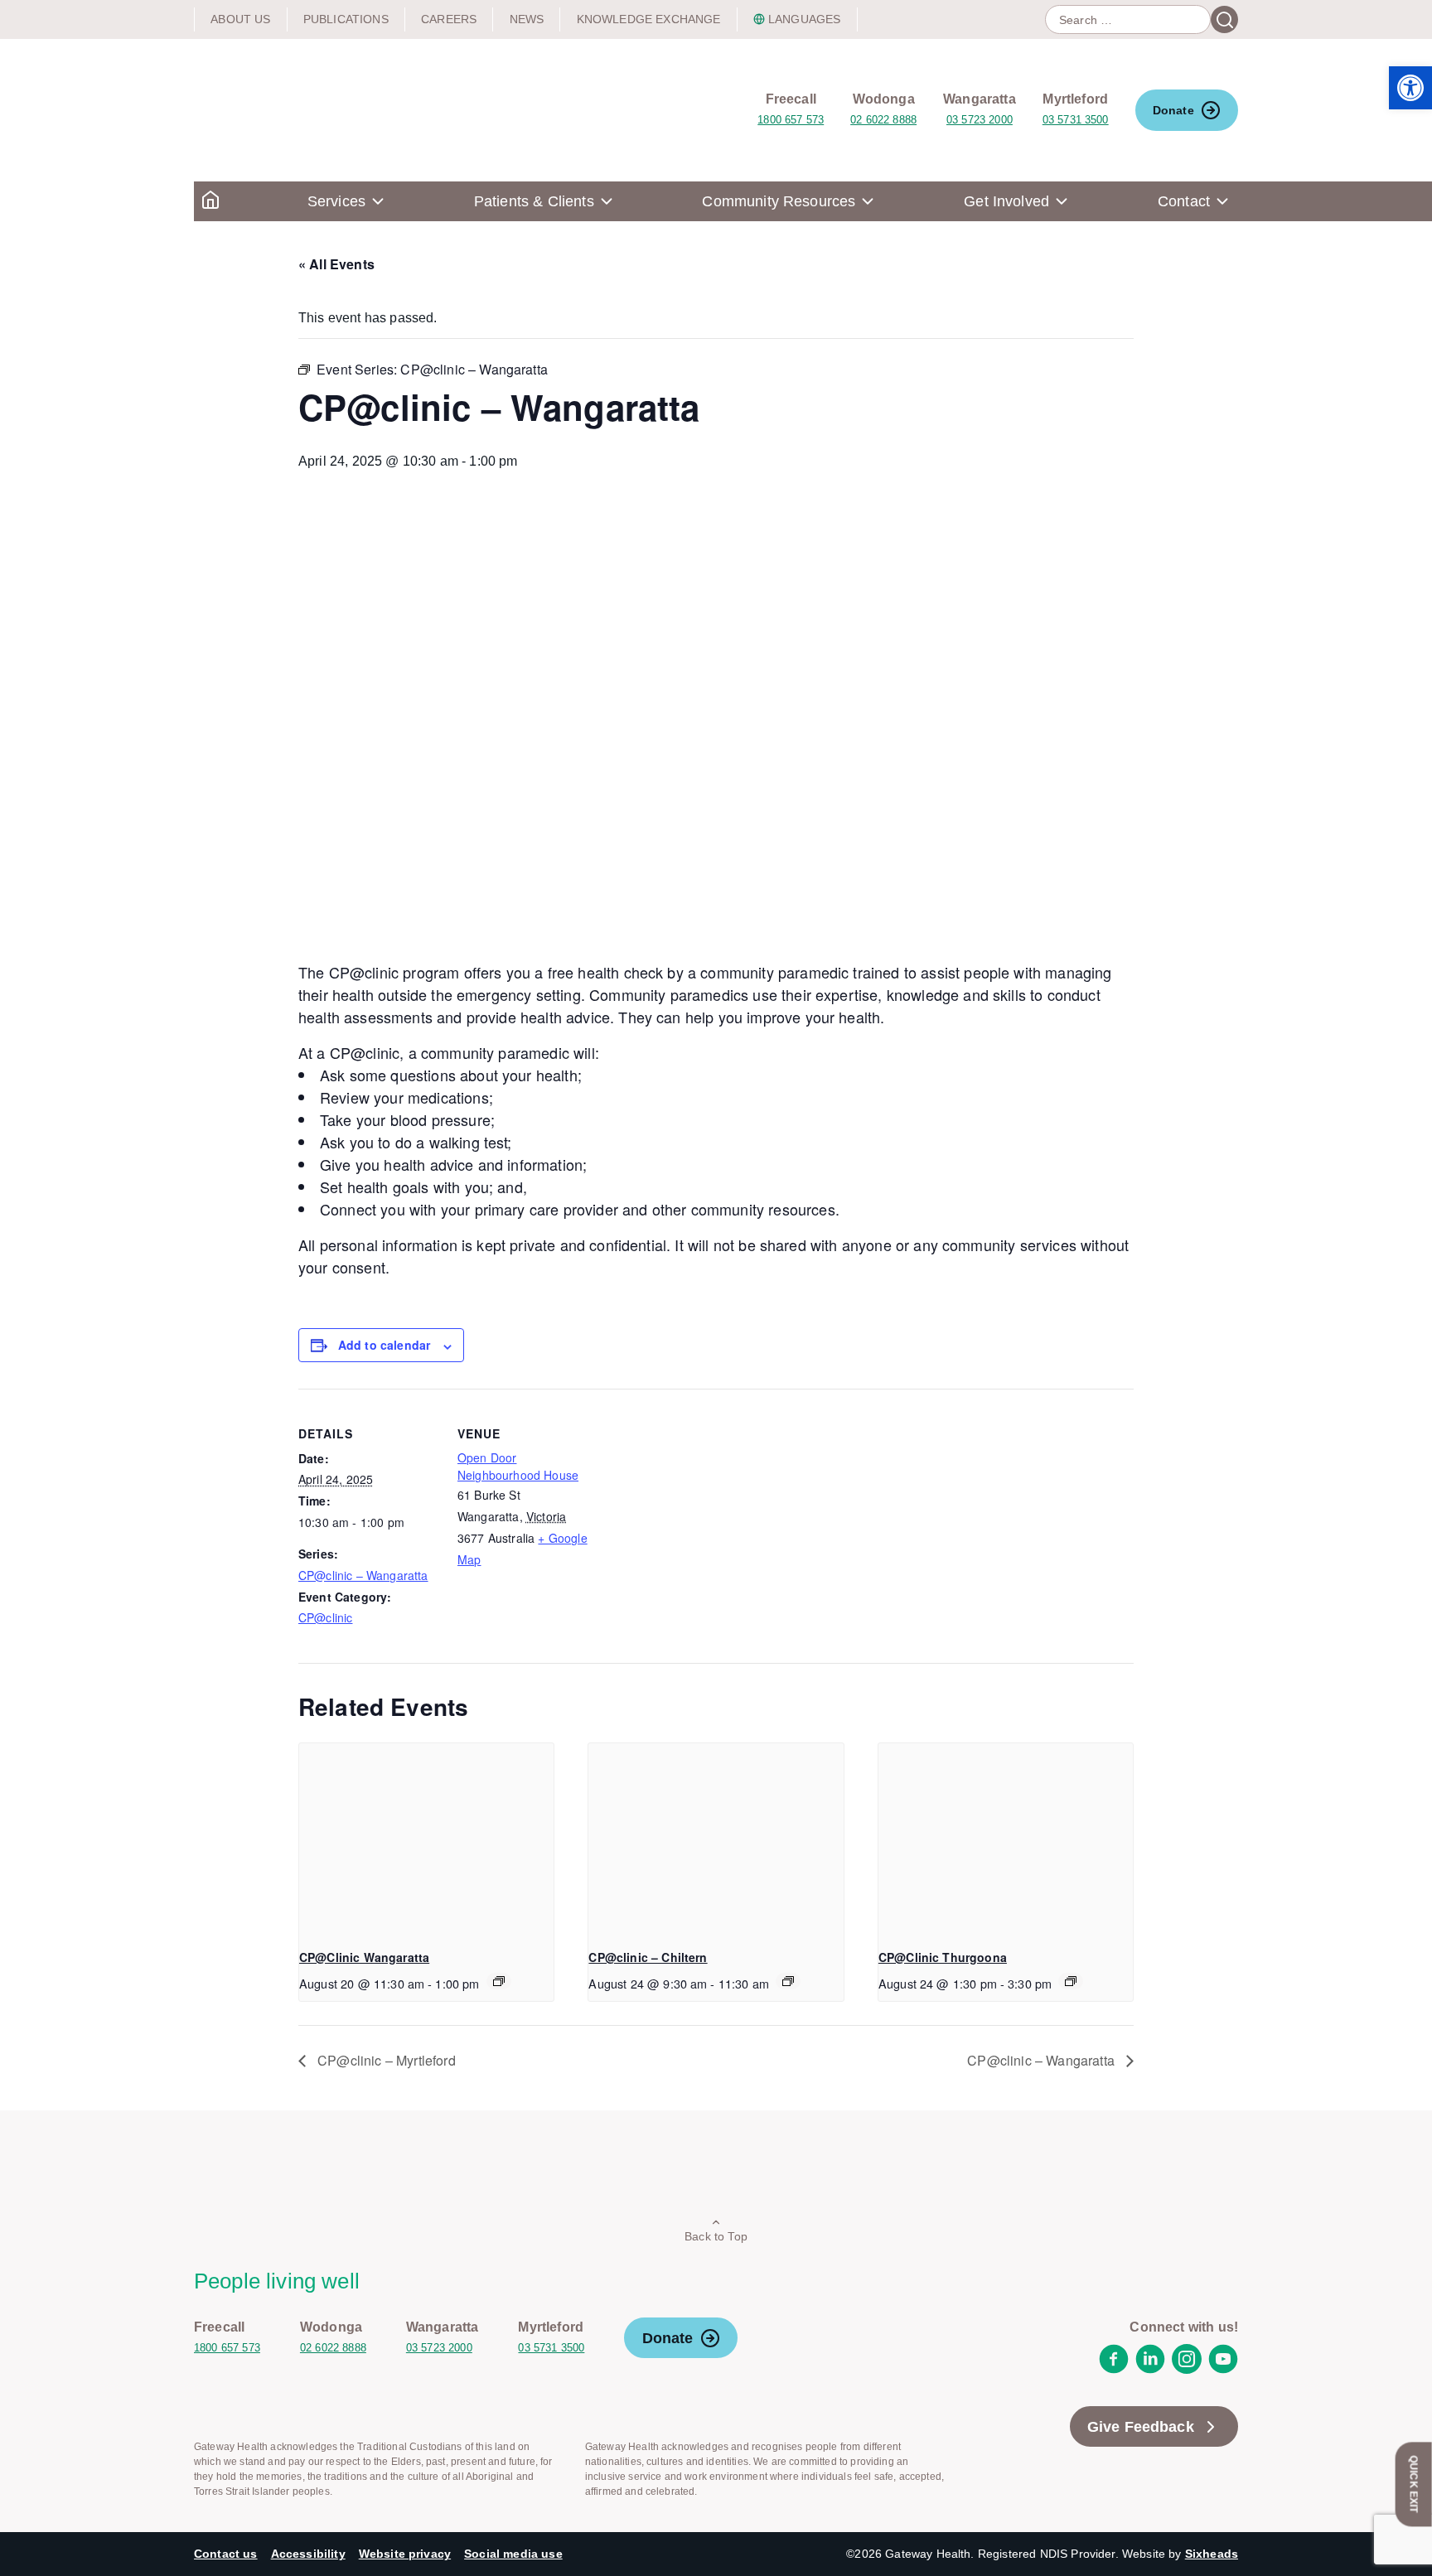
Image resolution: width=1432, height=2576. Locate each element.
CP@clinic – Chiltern (648, 1957)
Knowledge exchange (649, 19)
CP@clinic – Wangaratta (363, 1575)
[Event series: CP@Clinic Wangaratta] (499, 1981)
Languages (804, 19)
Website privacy (405, 2554)
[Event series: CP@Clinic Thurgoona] (1071, 1981)
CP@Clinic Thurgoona (943, 1957)
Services (336, 201)
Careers (449, 19)
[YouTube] (1223, 2369)
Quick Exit (1414, 2484)
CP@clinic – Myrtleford (385, 2060)
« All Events (336, 264)
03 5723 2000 (980, 120)
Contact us (226, 2554)
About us (240, 19)
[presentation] (426, 1839)
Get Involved (1006, 201)
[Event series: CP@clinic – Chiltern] (788, 1981)
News (527, 19)
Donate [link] (1173, 110)
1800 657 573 (791, 120)
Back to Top (716, 2236)
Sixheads (1212, 2554)
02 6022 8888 (883, 120)
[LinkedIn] (1150, 2369)
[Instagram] (1187, 2369)
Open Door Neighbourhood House (518, 1466)
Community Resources (779, 201)
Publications (346, 19)
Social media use (513, 2554)
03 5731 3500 (1076, 120)
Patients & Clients (534, 201)
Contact (1184, 201)
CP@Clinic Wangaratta (364, 1957)
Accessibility (308, 2554)
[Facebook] (1114, 2369)
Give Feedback (1141, 2427)
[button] (1410, 88)
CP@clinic (325, 1617)
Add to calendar (384, 1345)
